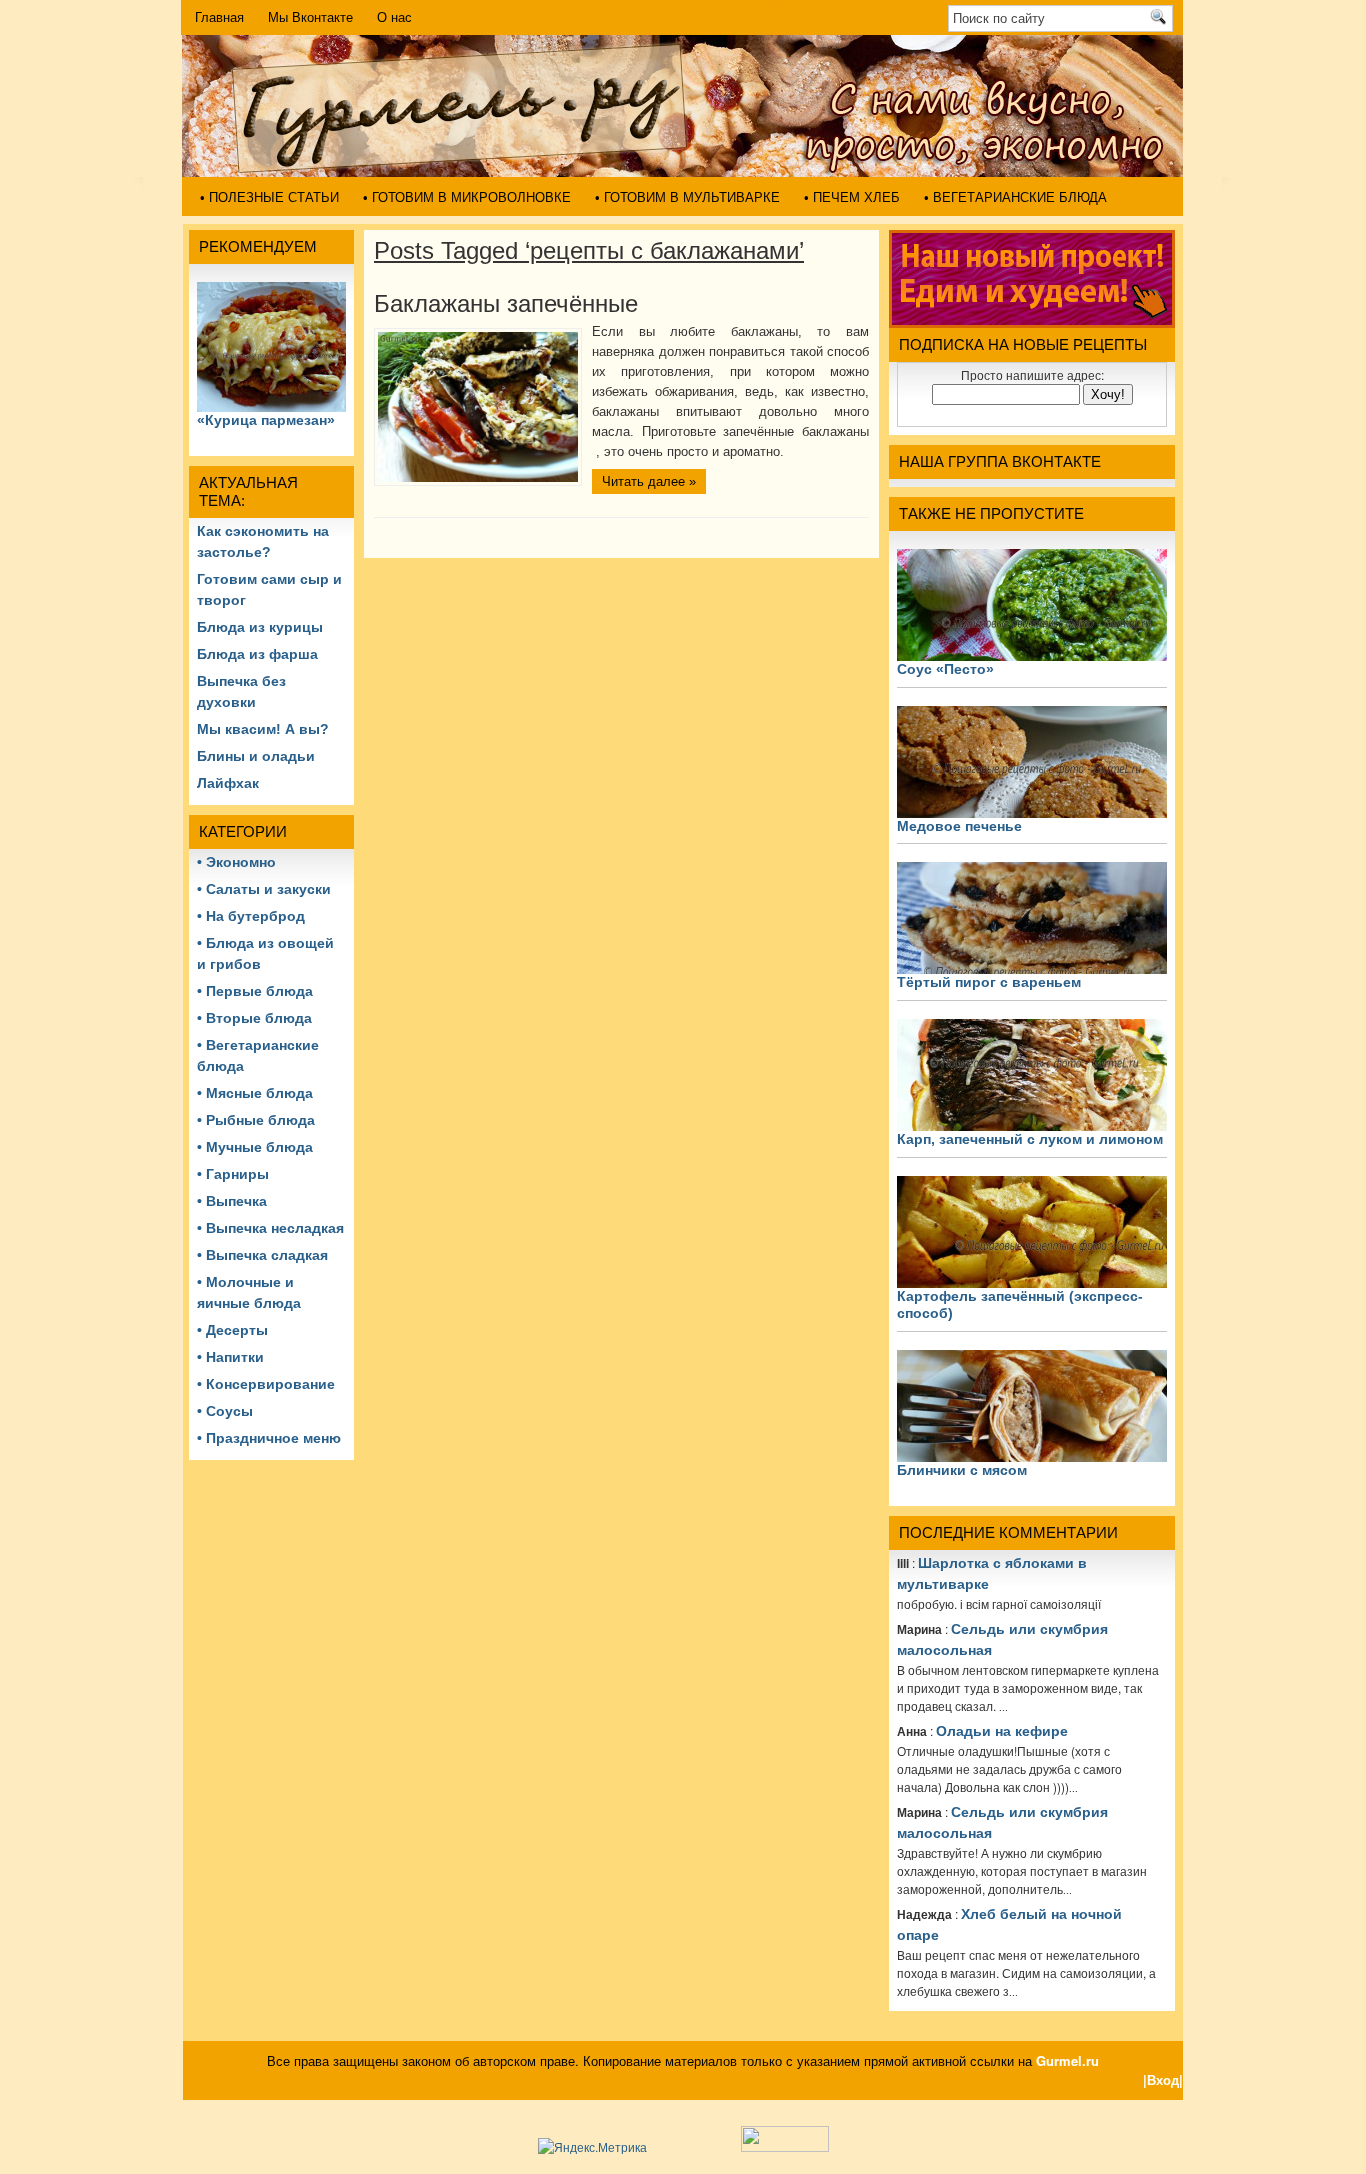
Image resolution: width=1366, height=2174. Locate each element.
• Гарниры (233, 1174)
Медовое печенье (959, 826)
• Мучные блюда (255, 1147)
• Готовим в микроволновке (467, 197)
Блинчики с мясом (962, 1470)
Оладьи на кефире (1002, 1731)
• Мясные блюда (255, 1093)
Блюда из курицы (260, 627)
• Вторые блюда (254, 1018)
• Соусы (225, 1411)
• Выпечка (232, 1201)
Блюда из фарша (257, 654)
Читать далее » (649, 481)
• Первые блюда (255, 991)
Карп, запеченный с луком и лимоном (1030, 1139)
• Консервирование (266, 1384)
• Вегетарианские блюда (1015, 197)
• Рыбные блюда (256, 1120)
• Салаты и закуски (264, 889)
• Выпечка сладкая (262, 1255)
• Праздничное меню (269, 1438)
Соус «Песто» (945, 669)
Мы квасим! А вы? (263, 729)
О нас (394, 17)
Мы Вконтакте (310, 17)
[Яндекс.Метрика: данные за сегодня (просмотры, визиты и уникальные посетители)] (592, 2147)
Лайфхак (228, 783)
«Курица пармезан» (266, 420)
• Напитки (230, 1357)
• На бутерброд (251, 916)
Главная (219, 17)
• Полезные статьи (269, 197)
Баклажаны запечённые (506, 303)
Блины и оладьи (256, 756)
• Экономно (236, 862)
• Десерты (232, 1330)
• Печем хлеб (852, 197)
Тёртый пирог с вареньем (989, 982)
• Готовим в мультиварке (687, 197)
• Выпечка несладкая (270, 1228)
